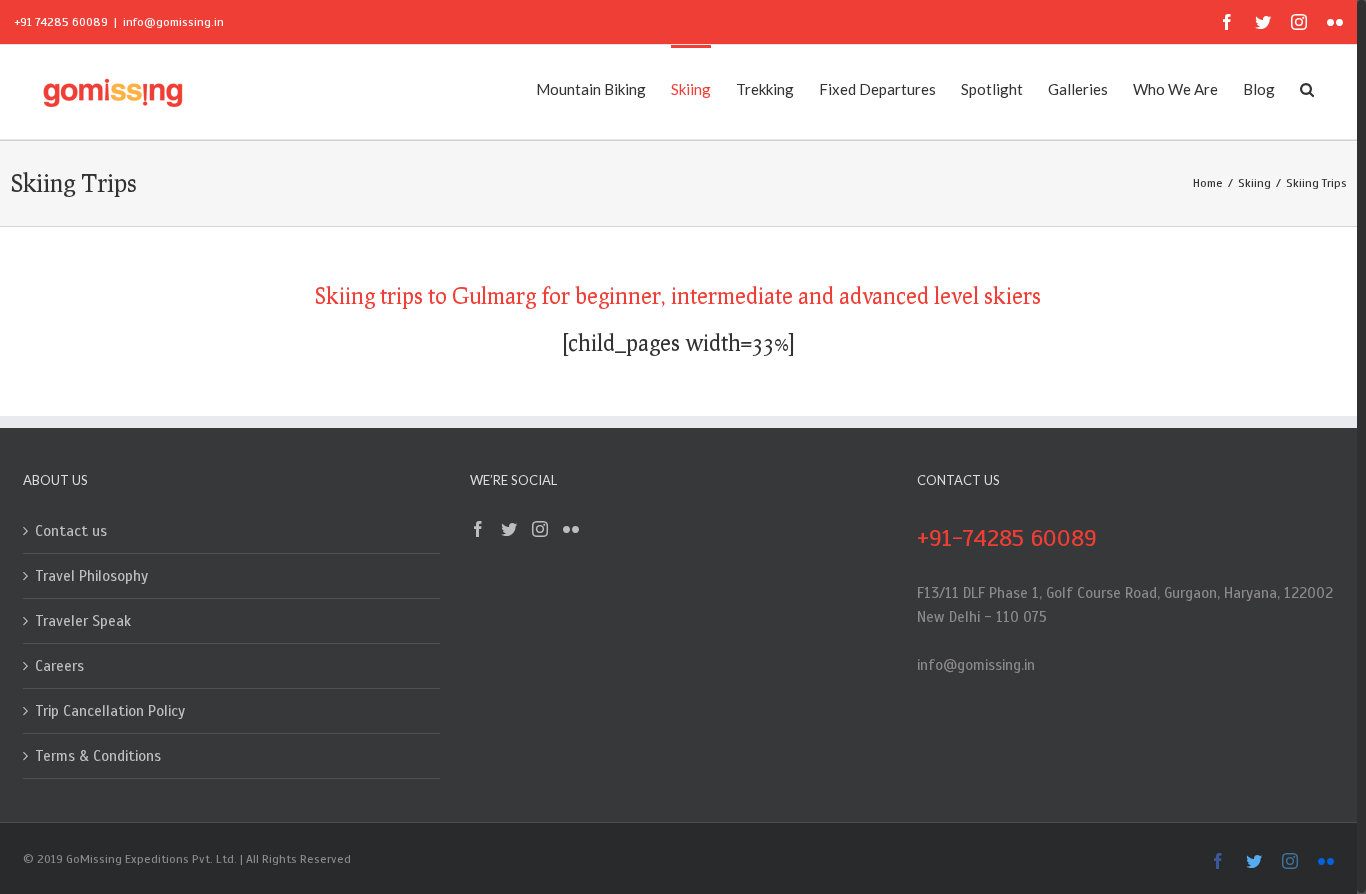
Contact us (71, 531)
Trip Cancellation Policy (110, 711)
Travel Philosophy (91, 576)
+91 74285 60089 (61, 22)
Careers (59, 666)
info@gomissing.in (173, 22)
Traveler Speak (83, 621)
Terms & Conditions (98, 756)
